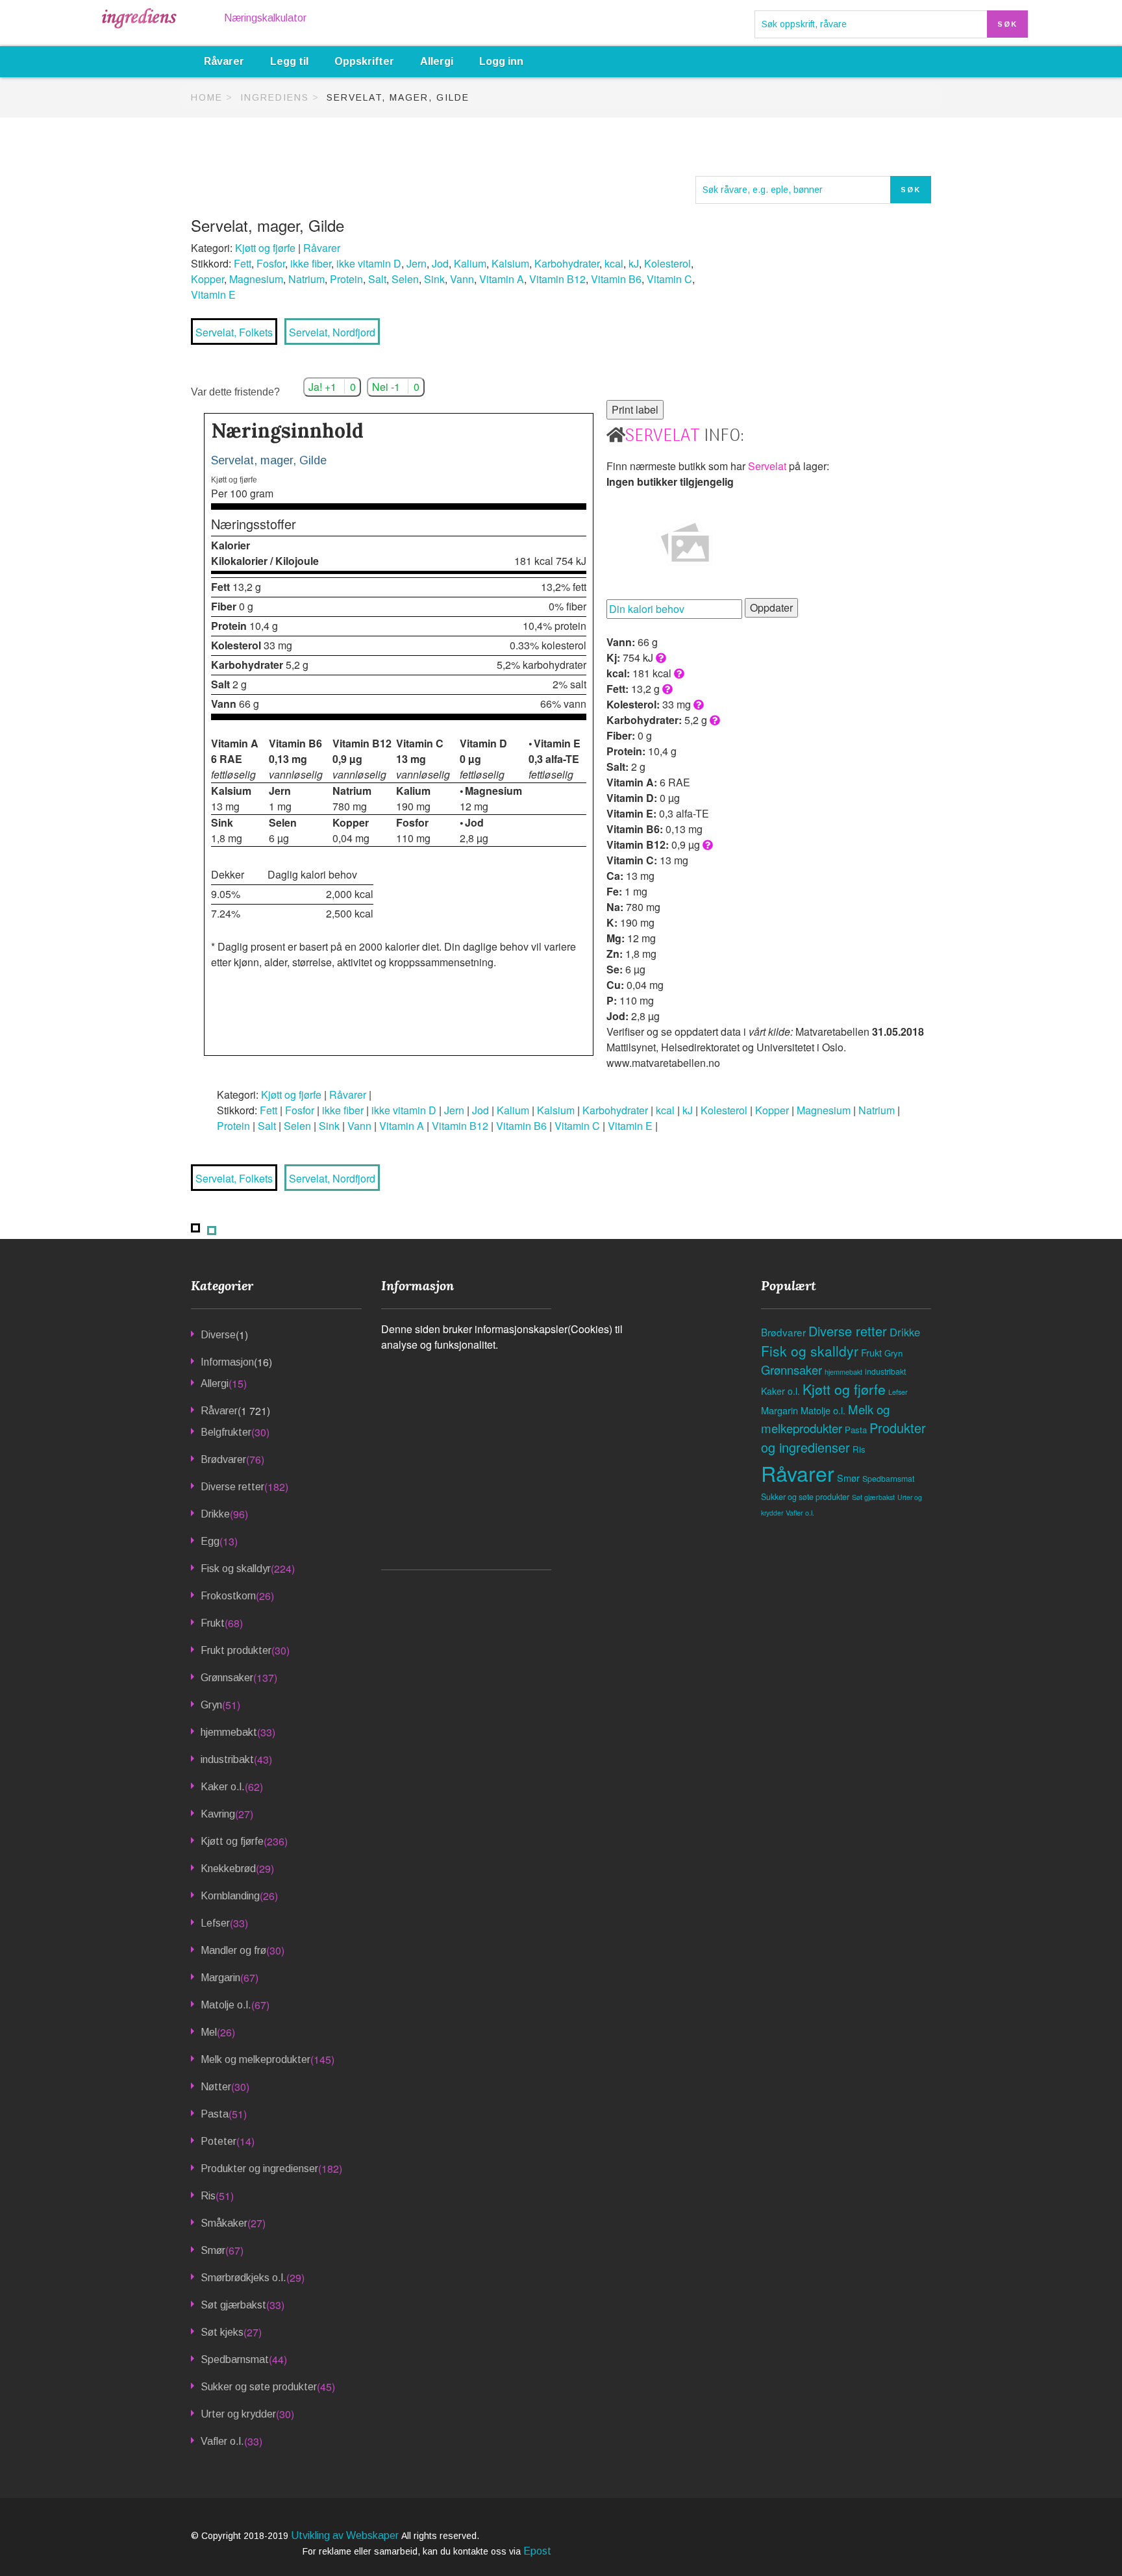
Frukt (213, 1623)
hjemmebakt (229, 1732)
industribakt (227, 1759)
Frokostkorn (228, 1596)
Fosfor (271, 263)
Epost (537, 2551)
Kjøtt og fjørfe (265, 248)
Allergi (437, 61)
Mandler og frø (233, 1950)
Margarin (220, 1978)
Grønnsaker (227, 1678)
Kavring (218, 1814)
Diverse (218, 1335)
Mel (209, 2032)
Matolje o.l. (226, 2005)
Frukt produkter (236, 1650)
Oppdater (771, 607)
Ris (208, 2196)
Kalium (470, 263)
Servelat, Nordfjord (332, 332)
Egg (210, 1541)
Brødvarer (223, 1459)
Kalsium (510, 263)
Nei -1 (396, 387)
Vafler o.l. (222, 2441)
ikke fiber (311, 263)
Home (207, 97)
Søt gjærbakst (233, 2305)
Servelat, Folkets (234, 332)
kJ (634, 263)
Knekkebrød (228, 1869)
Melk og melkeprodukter (256, 2059)
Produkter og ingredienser (259, 2169)
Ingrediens (275, 97)
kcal (614, 263)
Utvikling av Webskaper (346, 2535)
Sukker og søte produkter (259, 2387)
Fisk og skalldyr (236, 1569)
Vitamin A (502, 279)
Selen (405, 279)
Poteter (218, 2141)
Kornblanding (230, 1896)
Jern (417, 263)
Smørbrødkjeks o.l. (243, 2278)
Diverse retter (232, 1487)
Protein (346, 279)
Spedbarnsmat (235, 2359)
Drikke (215, 1514)
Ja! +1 (332, 387)
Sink (434, 279)
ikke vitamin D (369, 263)
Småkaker (224, 2223)
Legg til (289, 61)
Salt (377, 279)
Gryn (211, 1705)
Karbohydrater (567, 263)
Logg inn (501, 61)
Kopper (207, 279)
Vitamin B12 (557, 279)
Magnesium (256, 279)
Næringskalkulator (265, 18)
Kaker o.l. (223, 1787)
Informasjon (227, 1362)
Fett (243, 263)
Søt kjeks (222, 2332)
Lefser (215, 1923)
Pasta (215, 2114)
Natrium (306, 279)
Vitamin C (669, 279)
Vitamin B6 (616, 279)
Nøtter (216, 2087)
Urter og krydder (238, 2414)
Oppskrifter (364, 61)
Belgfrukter (226, 1432)
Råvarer (224, 61)
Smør (213, 2250)
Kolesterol (667, 263)
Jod (440, 263)
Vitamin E (213, 294)
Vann (462, 279)
